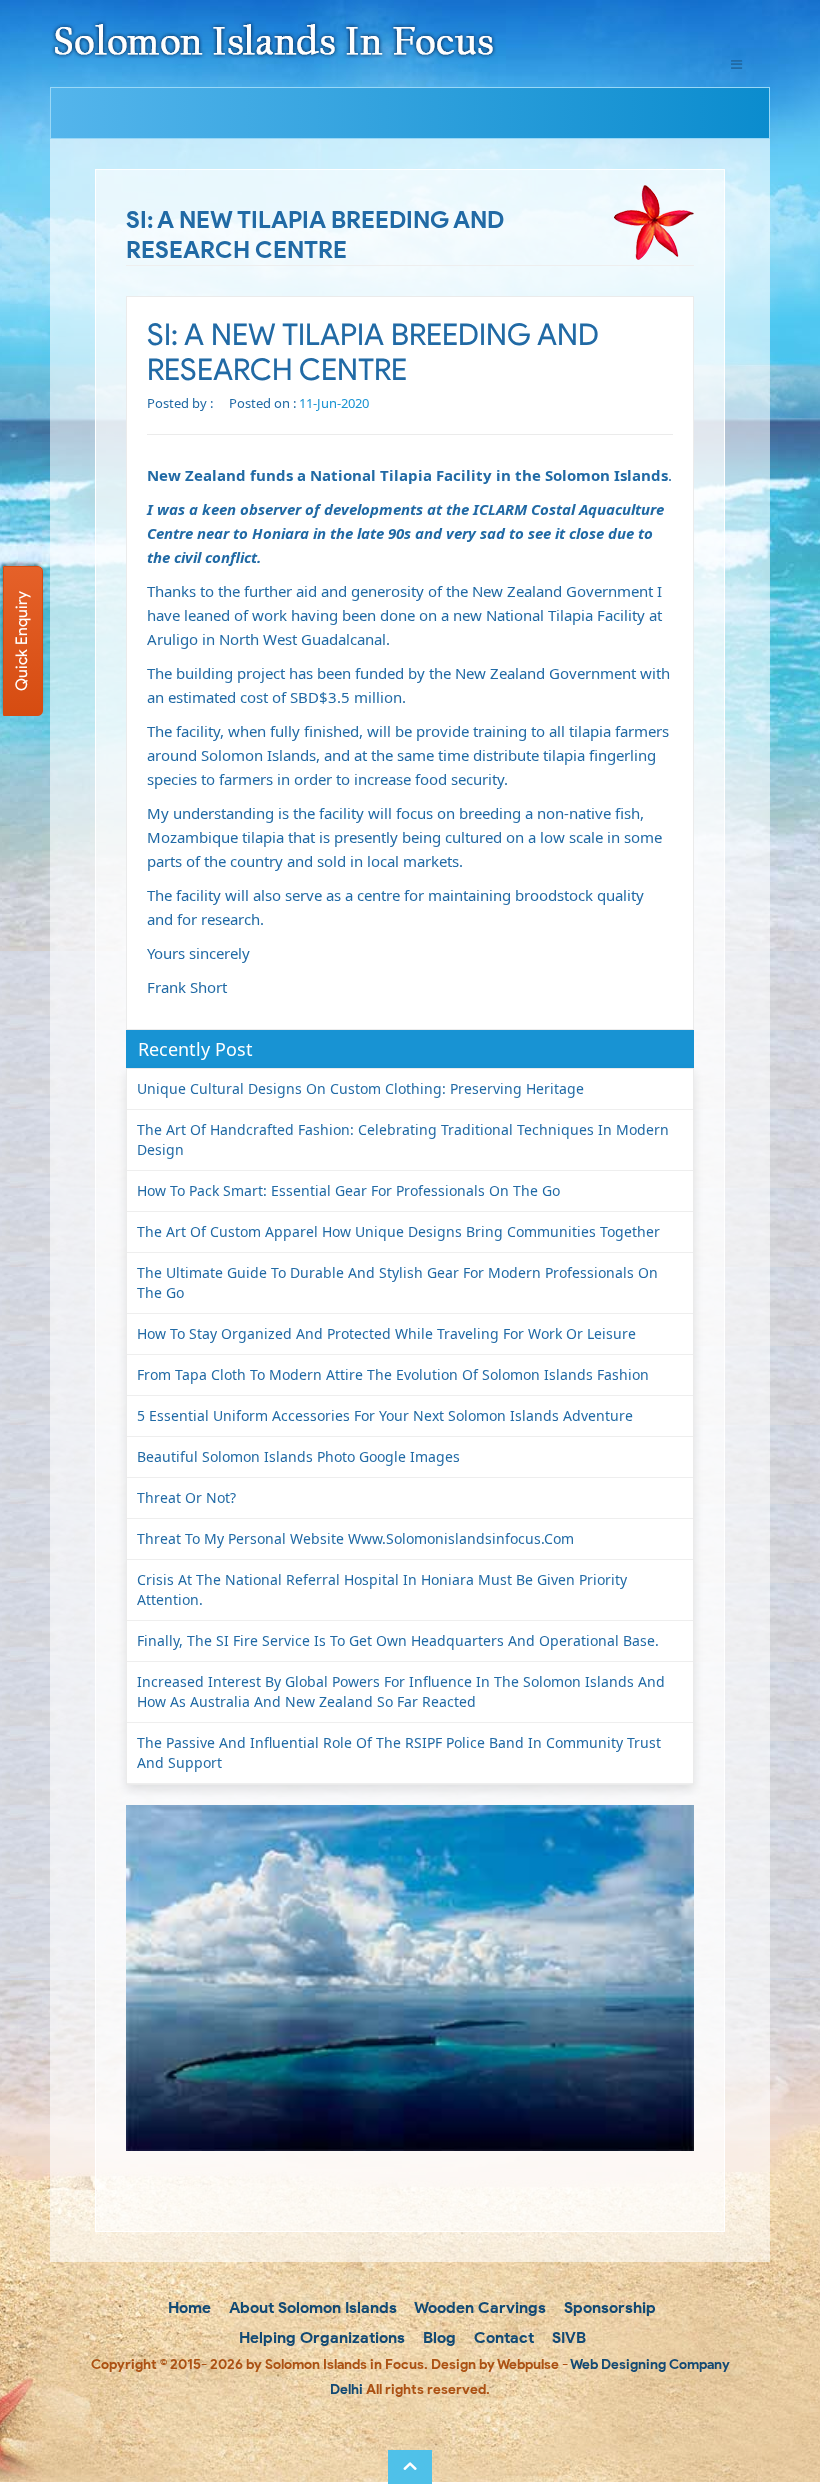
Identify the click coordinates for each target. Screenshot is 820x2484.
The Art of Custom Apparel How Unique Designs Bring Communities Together (398, 1231)
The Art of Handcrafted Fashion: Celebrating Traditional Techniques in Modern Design (403, 1139)
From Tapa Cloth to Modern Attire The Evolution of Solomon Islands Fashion (393, 1374)
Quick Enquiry (21, 641)
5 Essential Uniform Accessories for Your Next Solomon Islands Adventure (385, 1415)
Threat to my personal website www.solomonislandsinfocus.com (355, 1538)
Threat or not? (186, 1497)
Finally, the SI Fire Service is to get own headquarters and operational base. (398, 1640)
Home (187, 2307)
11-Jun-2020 (334, 403)
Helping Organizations (320, 2337)
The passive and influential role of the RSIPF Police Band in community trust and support (399, 1752)
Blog (437, 2337)
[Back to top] (410, 2467)
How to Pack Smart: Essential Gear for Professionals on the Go (348, 1190)
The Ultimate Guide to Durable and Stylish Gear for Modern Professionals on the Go (397, 1282)
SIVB (567, 2337)
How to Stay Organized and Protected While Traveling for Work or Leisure (386, 1333)
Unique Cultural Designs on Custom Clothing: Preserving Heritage (360, 1088)
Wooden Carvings (478, 2307)
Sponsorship (608, 2307)
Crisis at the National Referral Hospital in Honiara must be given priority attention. (382, 1589)
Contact (502, 2337)
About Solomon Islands (311, 2307)
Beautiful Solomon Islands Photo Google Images (298, 1456)
